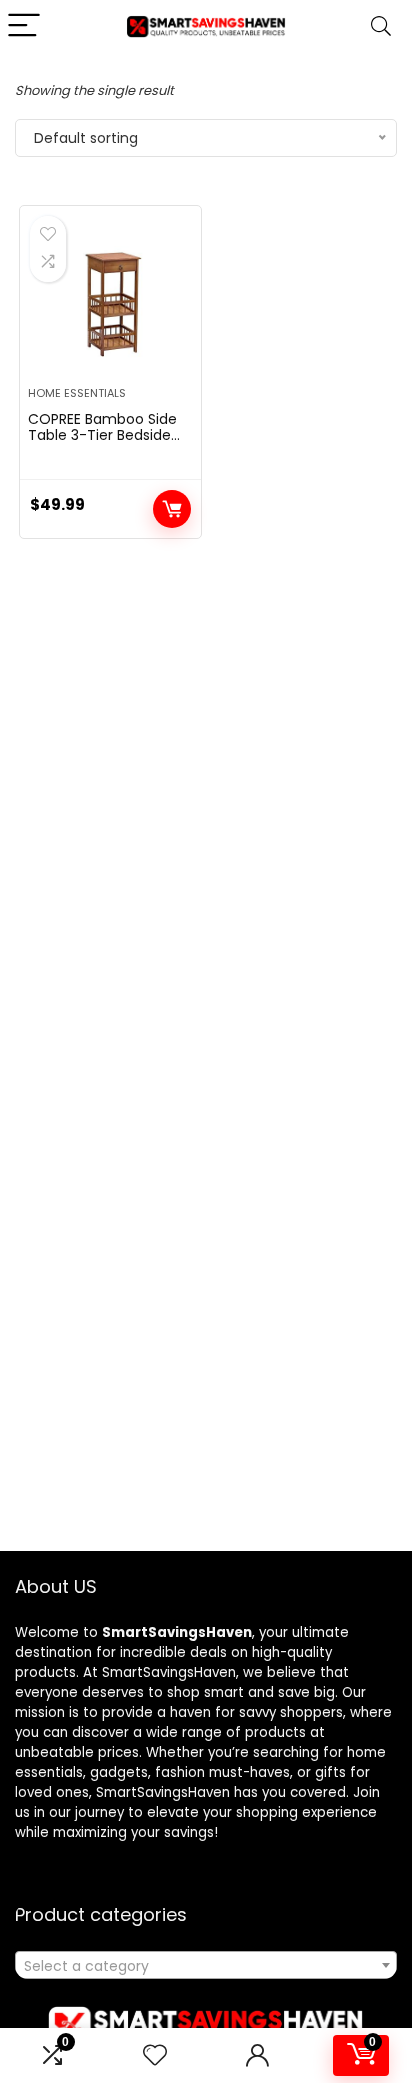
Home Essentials (77, 393)
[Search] (381, 26)
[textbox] (206, 1966)
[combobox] (206, 1965)
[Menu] (24, 26)
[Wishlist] (155, 2055)
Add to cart (172, 509)
